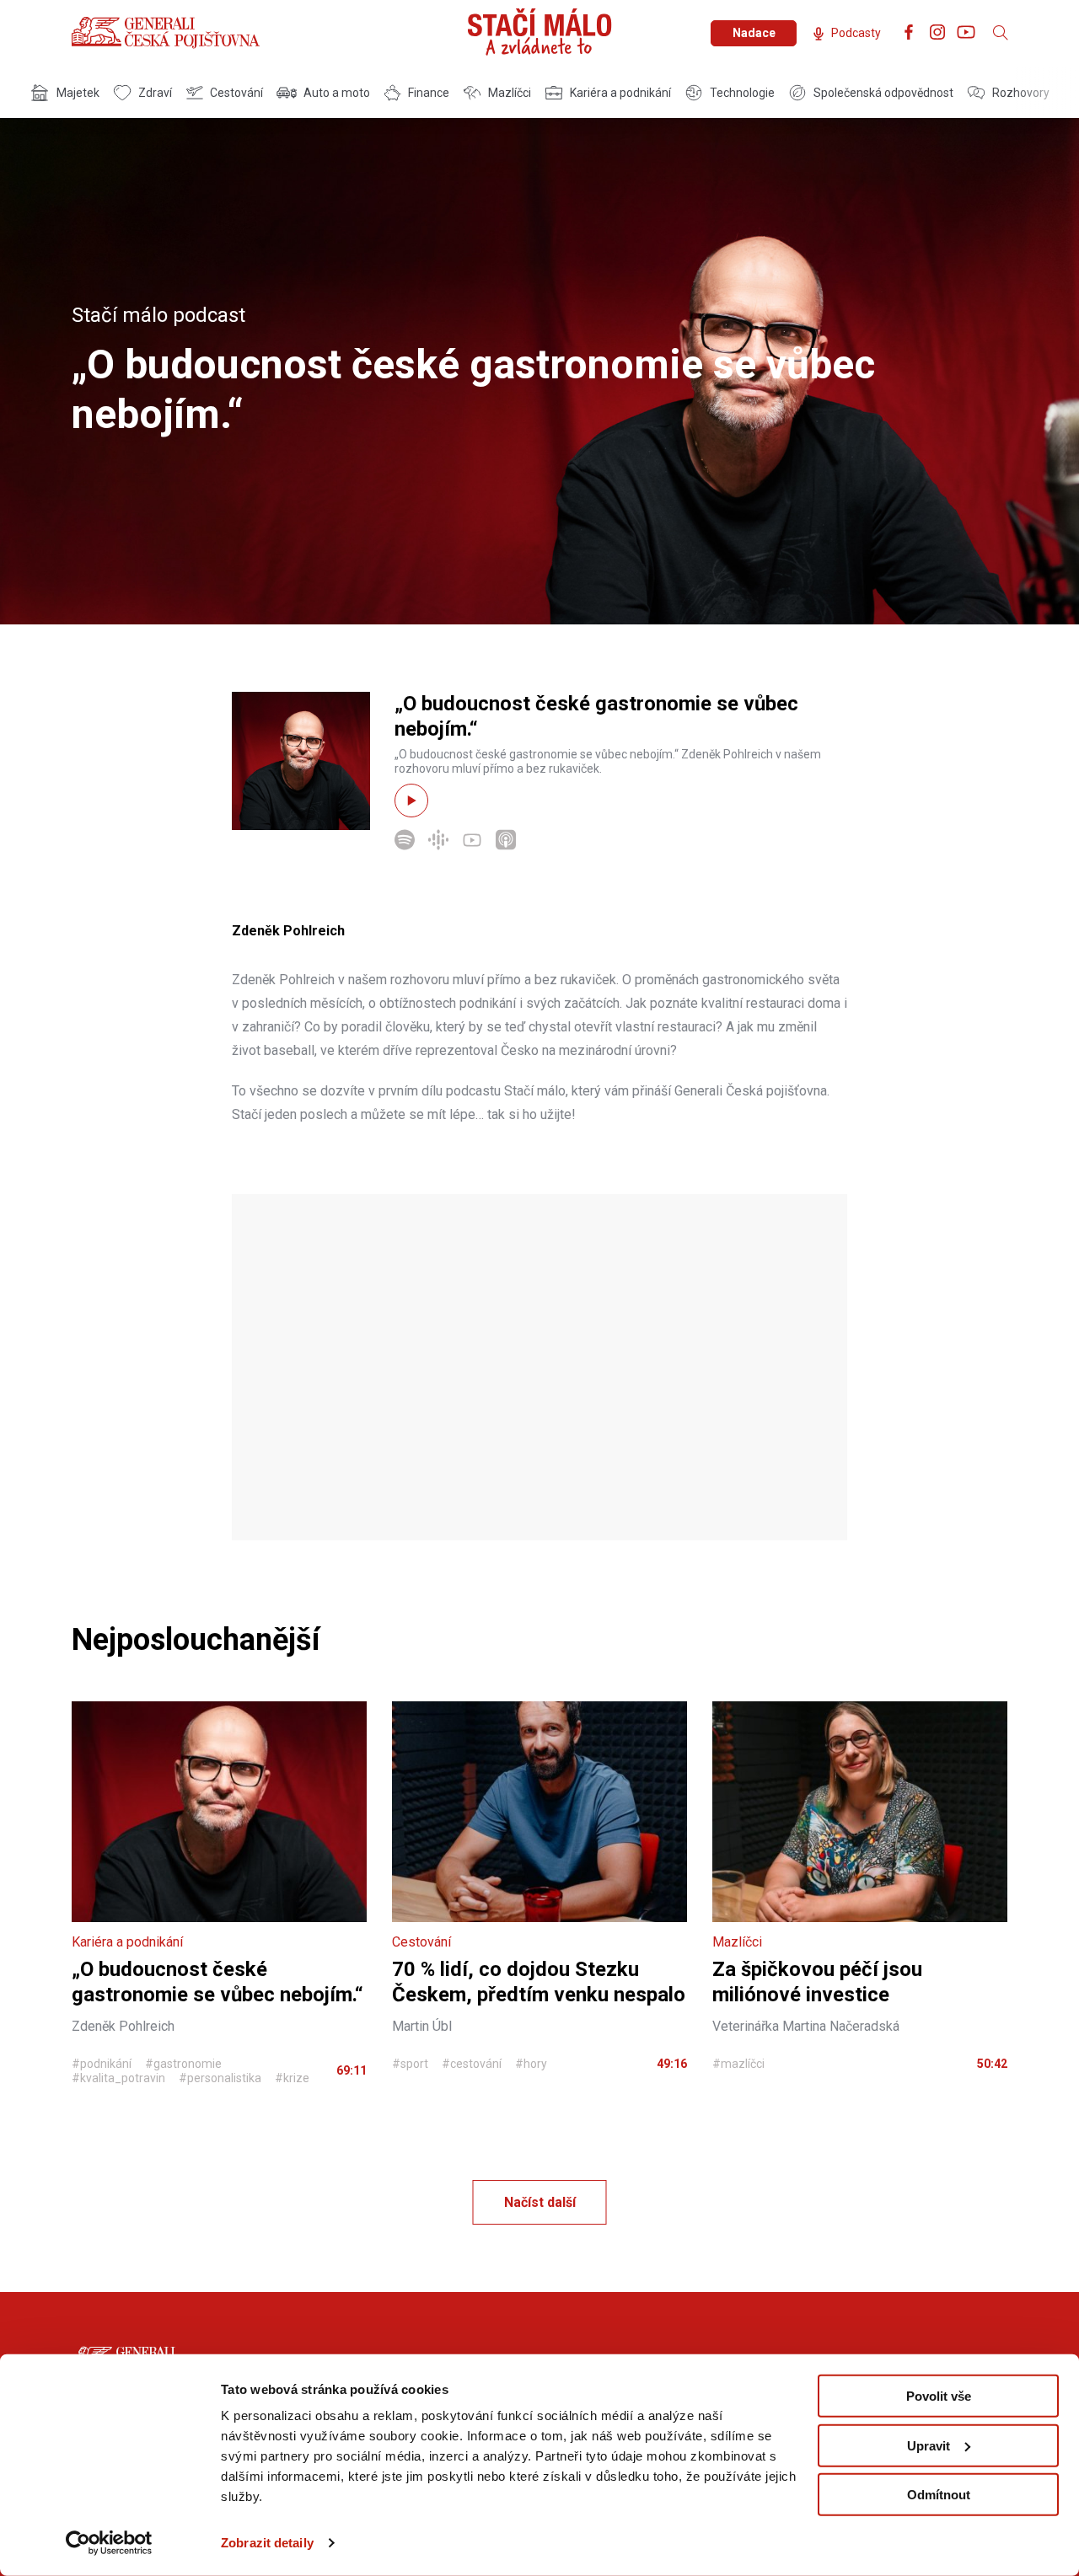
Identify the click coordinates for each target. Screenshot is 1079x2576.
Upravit (929, 2445)
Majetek (78, 93)
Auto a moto (337, 93)
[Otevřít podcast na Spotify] (405, 846)
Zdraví (155, 93)
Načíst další (540, 2202)
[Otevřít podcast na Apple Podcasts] (506, 846)
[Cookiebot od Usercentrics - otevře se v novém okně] (109, 2543)
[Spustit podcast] (411, 801)
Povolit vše (939, 2396)
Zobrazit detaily (267, 2543)
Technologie (742, 93)
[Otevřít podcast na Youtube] (472, 846)
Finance (429, 93)
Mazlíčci (510, 93)
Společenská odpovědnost (883, 93)
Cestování (236, 93)
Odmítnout (939, 2495)
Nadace (754, 33)
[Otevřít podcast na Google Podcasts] (438, 846)
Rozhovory (1021, 93)
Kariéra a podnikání (620, 93)
